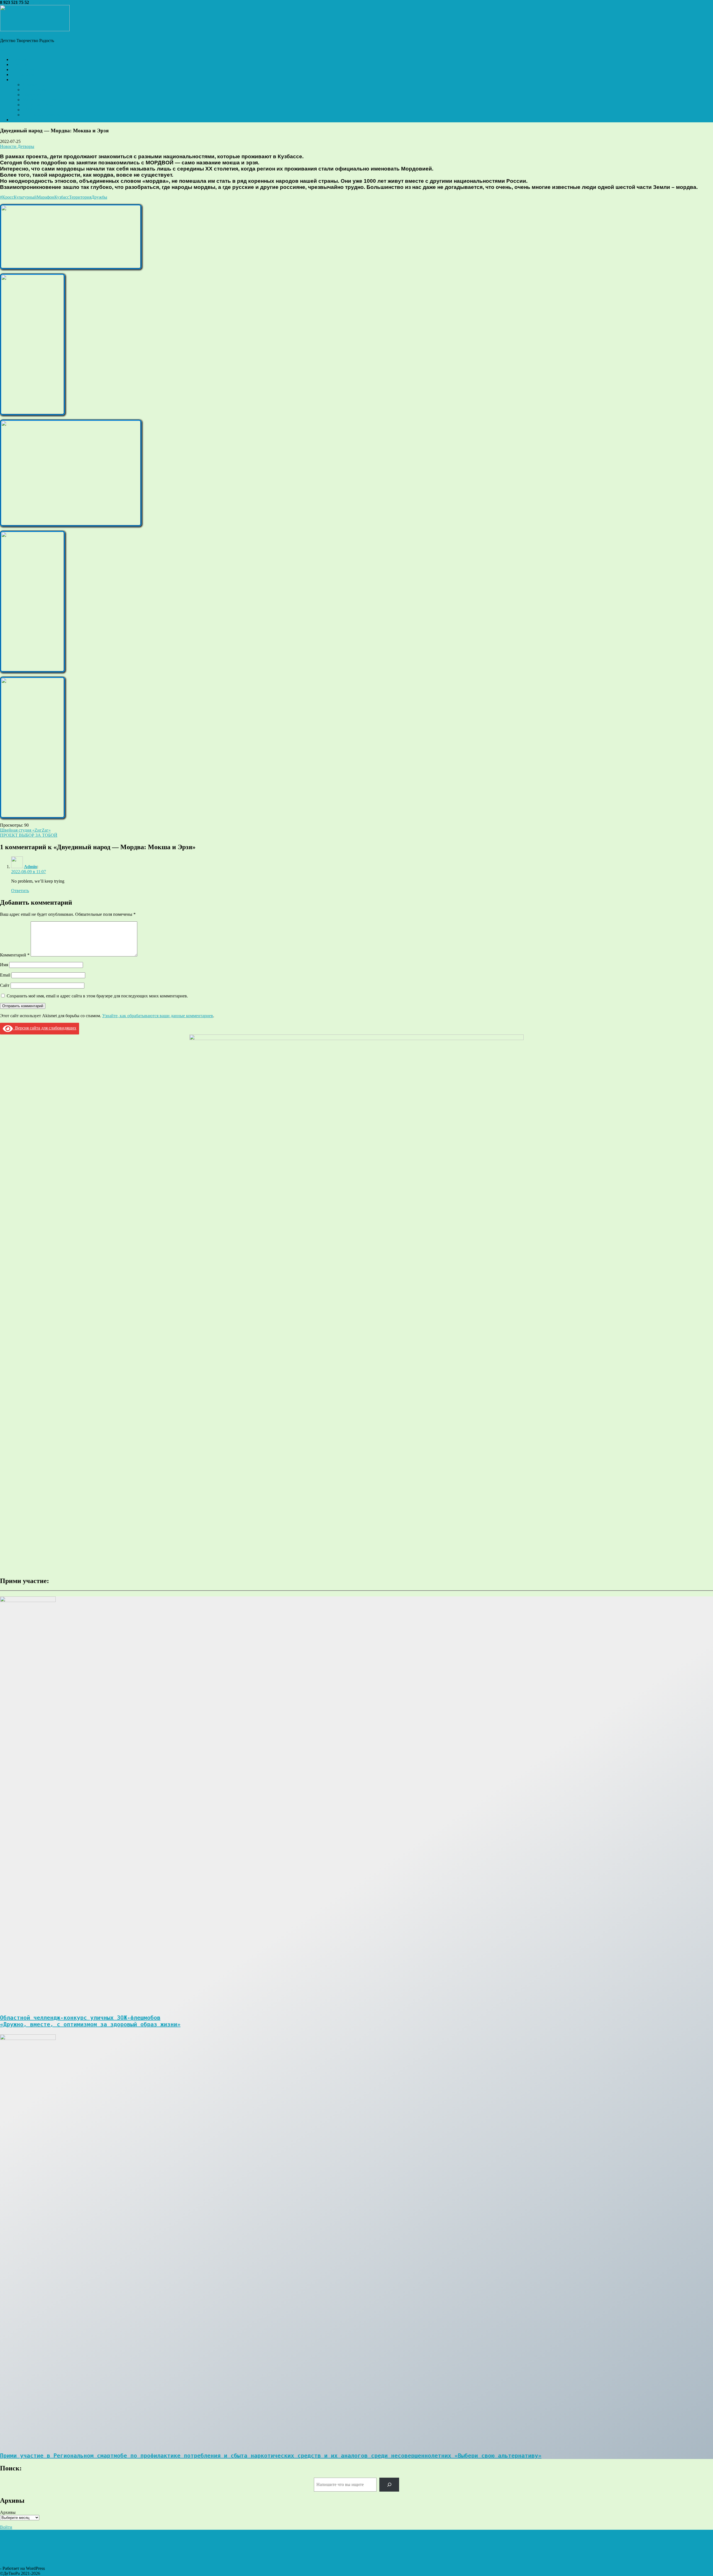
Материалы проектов (42, 100)
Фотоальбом (23, 75)
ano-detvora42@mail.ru (51, 2)
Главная (19, 59)
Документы (33, 85)
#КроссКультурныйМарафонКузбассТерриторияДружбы (54, 197)
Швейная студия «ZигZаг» (25, 830)
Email (5, 975)
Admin (30, 867)
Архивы (8, 2512)
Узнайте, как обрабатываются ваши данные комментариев (158, 1016)
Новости (19, 64)
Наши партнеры (38, 105)
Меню (6, 50)
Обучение (32, 95)
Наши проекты (25, 70)
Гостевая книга (25, 120)
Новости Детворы (17, 146)
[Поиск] (389, 2484)
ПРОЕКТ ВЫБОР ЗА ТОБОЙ (29, 835)
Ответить (20, 891)
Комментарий (15, 955)
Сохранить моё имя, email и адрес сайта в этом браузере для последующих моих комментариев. (97, 996)
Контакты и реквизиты (44, 115)
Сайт (5, 985)
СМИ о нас (33, 110)
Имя (4, 965)
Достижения (34, 90)
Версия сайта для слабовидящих (45, 1028)
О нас (17, 80)
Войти (6, 2527)
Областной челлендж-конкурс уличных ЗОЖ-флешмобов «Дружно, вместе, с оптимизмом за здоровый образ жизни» (90, 2021)
